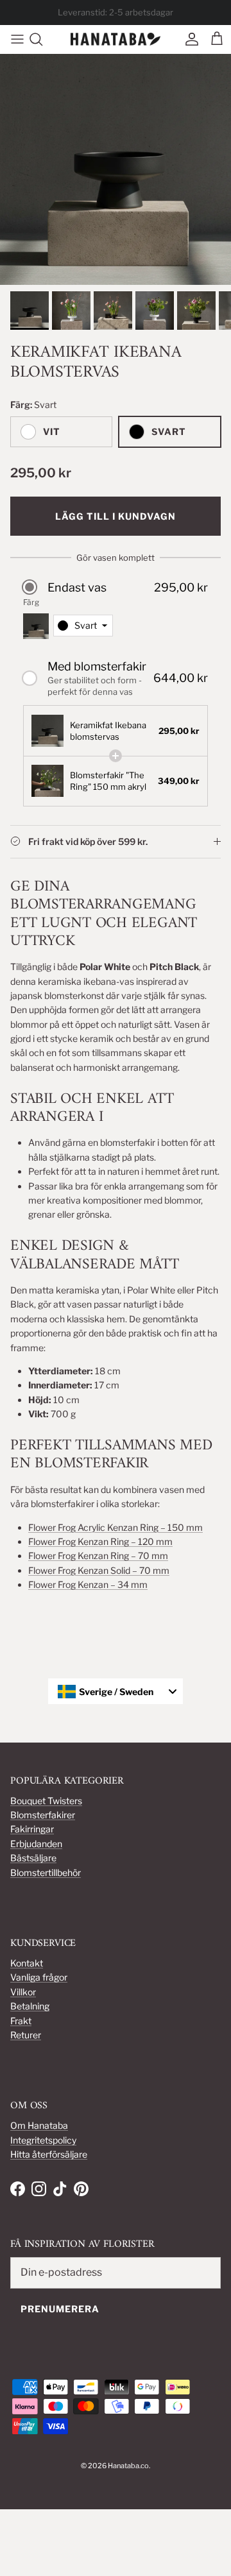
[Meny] (14, 39)
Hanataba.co (128, 2466)
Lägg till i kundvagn (116, 516)
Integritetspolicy (43, 2140)
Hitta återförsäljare (49, 2154)
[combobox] (83, 626)
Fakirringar (32, 1829)
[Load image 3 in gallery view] (116, 169)
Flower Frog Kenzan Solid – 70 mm (99, 1570)
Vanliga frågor (39, 1977)
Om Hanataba (39, 2125)
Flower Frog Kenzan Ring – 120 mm (100, 1541)
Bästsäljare (33, 1858)
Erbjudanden (36, 1844)
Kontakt (27, 1963)
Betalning (30, 2006)
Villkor (23, 1992)
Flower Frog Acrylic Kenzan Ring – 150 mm (116, 1527)
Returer (26, 2035)
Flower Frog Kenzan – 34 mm (88, 1584)
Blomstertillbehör (46, 1872)
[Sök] (42, 39)
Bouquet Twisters (46, 1801)
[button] (116, 587)
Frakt (21, 2021)
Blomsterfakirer (43, 1815)
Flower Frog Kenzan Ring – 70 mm (98, 1556)
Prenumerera (60, 2309)
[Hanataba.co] (116, 39)
